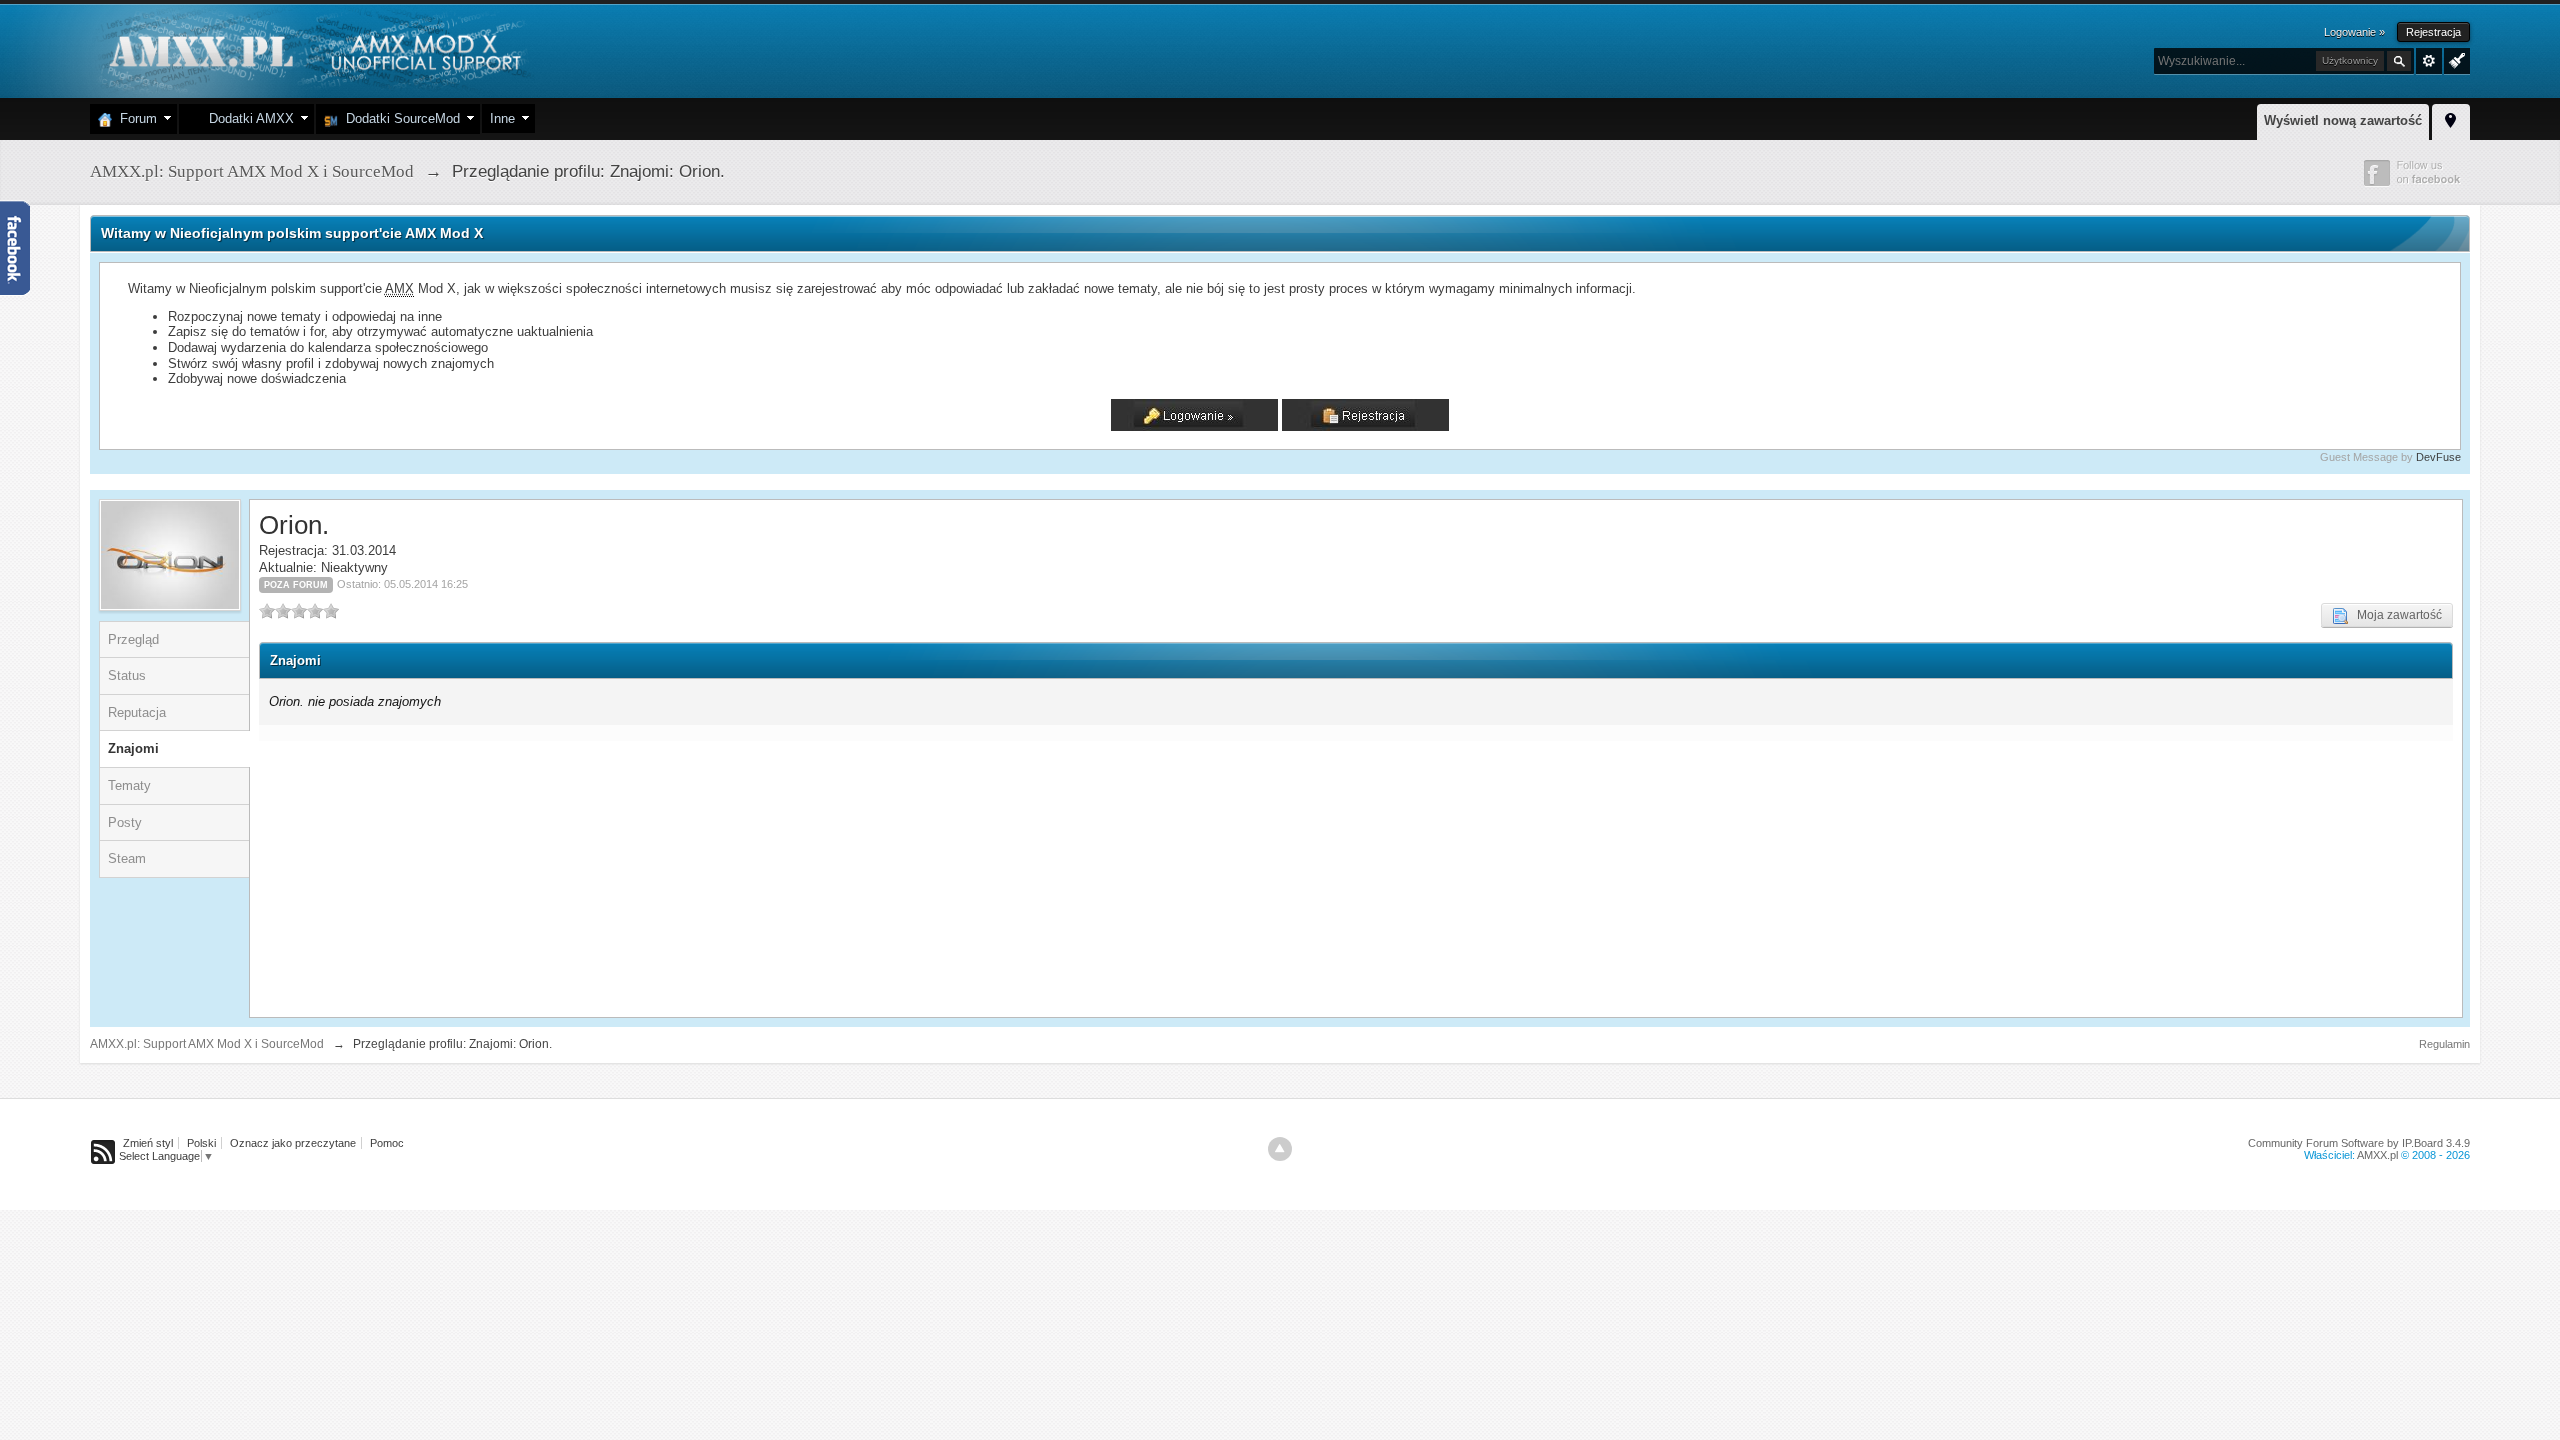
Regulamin (2444, 1044)
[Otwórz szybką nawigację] (2451, 119)
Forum (134, 118)
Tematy (129, 785)
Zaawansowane (2429, 61)
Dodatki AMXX (247, 118)
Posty (125, 822)
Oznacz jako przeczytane (293, 1143)
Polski (201, 1143)
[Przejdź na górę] (1280, 1149)
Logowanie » (2354, 32)
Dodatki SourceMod (399, 118)
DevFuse (2438, 457)
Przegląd (133, 639)
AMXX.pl (2377, 1155)
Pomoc (387, 1143)
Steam (127, 858)
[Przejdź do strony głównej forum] (312, 49)
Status (127, 675)
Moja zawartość (2395, 615)
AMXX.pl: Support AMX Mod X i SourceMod (207, 1044)
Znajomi (133, 748)
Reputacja (137, 712)
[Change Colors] (2454, 59)
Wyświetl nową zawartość (2343, 120)
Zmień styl (148, 1143)
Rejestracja (2433, 32)
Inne (502, 118)
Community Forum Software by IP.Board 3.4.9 (2359, 1143)
